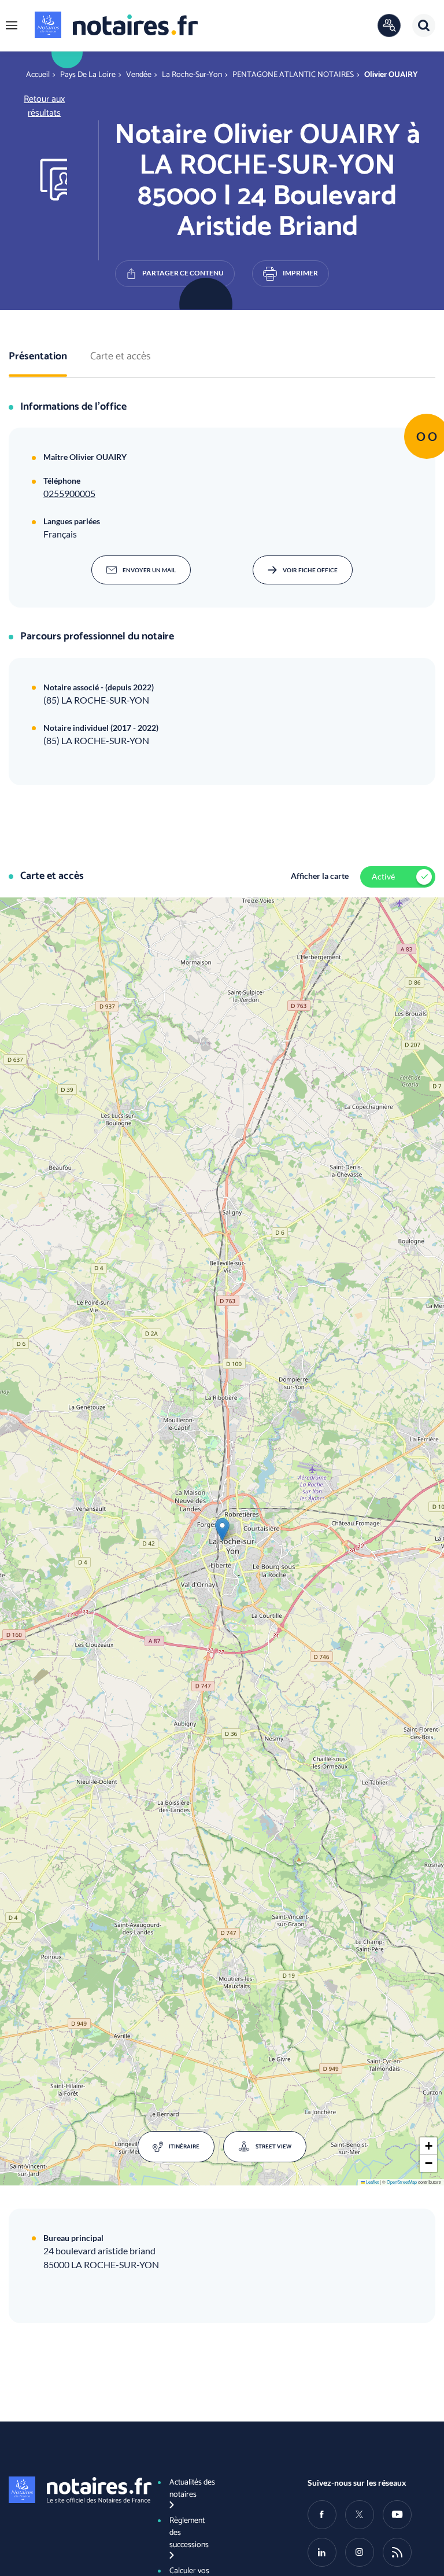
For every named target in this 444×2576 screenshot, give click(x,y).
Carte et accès (121, 357)
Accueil (38, 75)
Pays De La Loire (88, 75)
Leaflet (372, 2182)
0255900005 (69, 493)
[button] (12, 25)
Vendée (139, 75)
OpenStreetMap (402, 2182)
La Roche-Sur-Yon (192, 75)
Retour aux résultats (44, 106)
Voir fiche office (310, 570)
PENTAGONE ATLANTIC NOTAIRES (293, 75)
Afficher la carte (320, 876)
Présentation (38, 357)
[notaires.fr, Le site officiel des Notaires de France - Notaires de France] (73, 2490)
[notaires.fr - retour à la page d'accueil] (116, 25)
